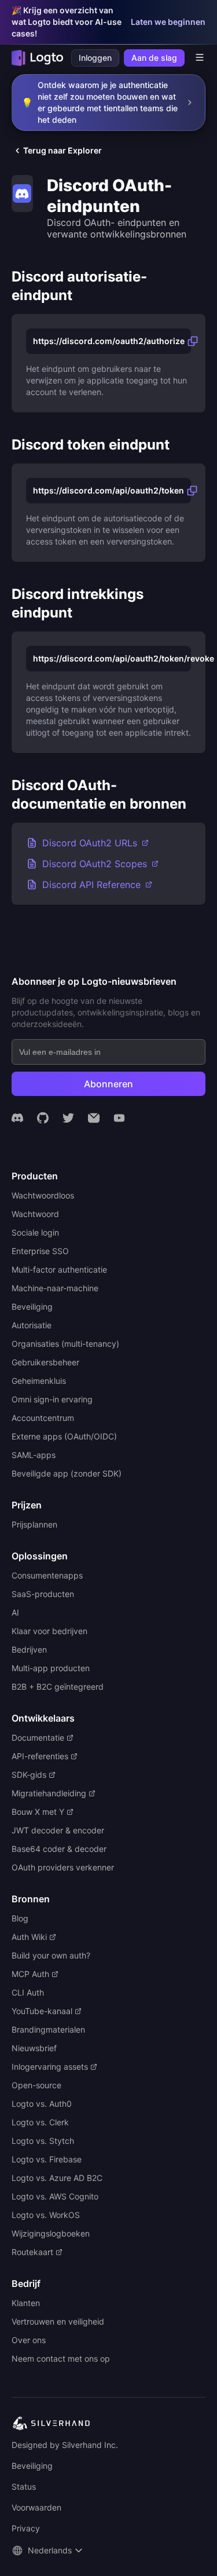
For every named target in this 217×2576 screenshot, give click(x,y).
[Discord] (17, 1118)
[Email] (94, 1118)
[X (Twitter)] (68, 1118)
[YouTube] (119, 1118)
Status (24, 2487)
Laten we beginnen (168, 22)
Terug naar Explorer (62, 150)
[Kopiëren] (193, 341)
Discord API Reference (91, 885)
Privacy (26, 2528)
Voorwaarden (36, 2507)
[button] (49, 2551)
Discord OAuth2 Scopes (95, 864)
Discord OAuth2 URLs (90, 843)
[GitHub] (43, 1118)
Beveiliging (32, 2466)
